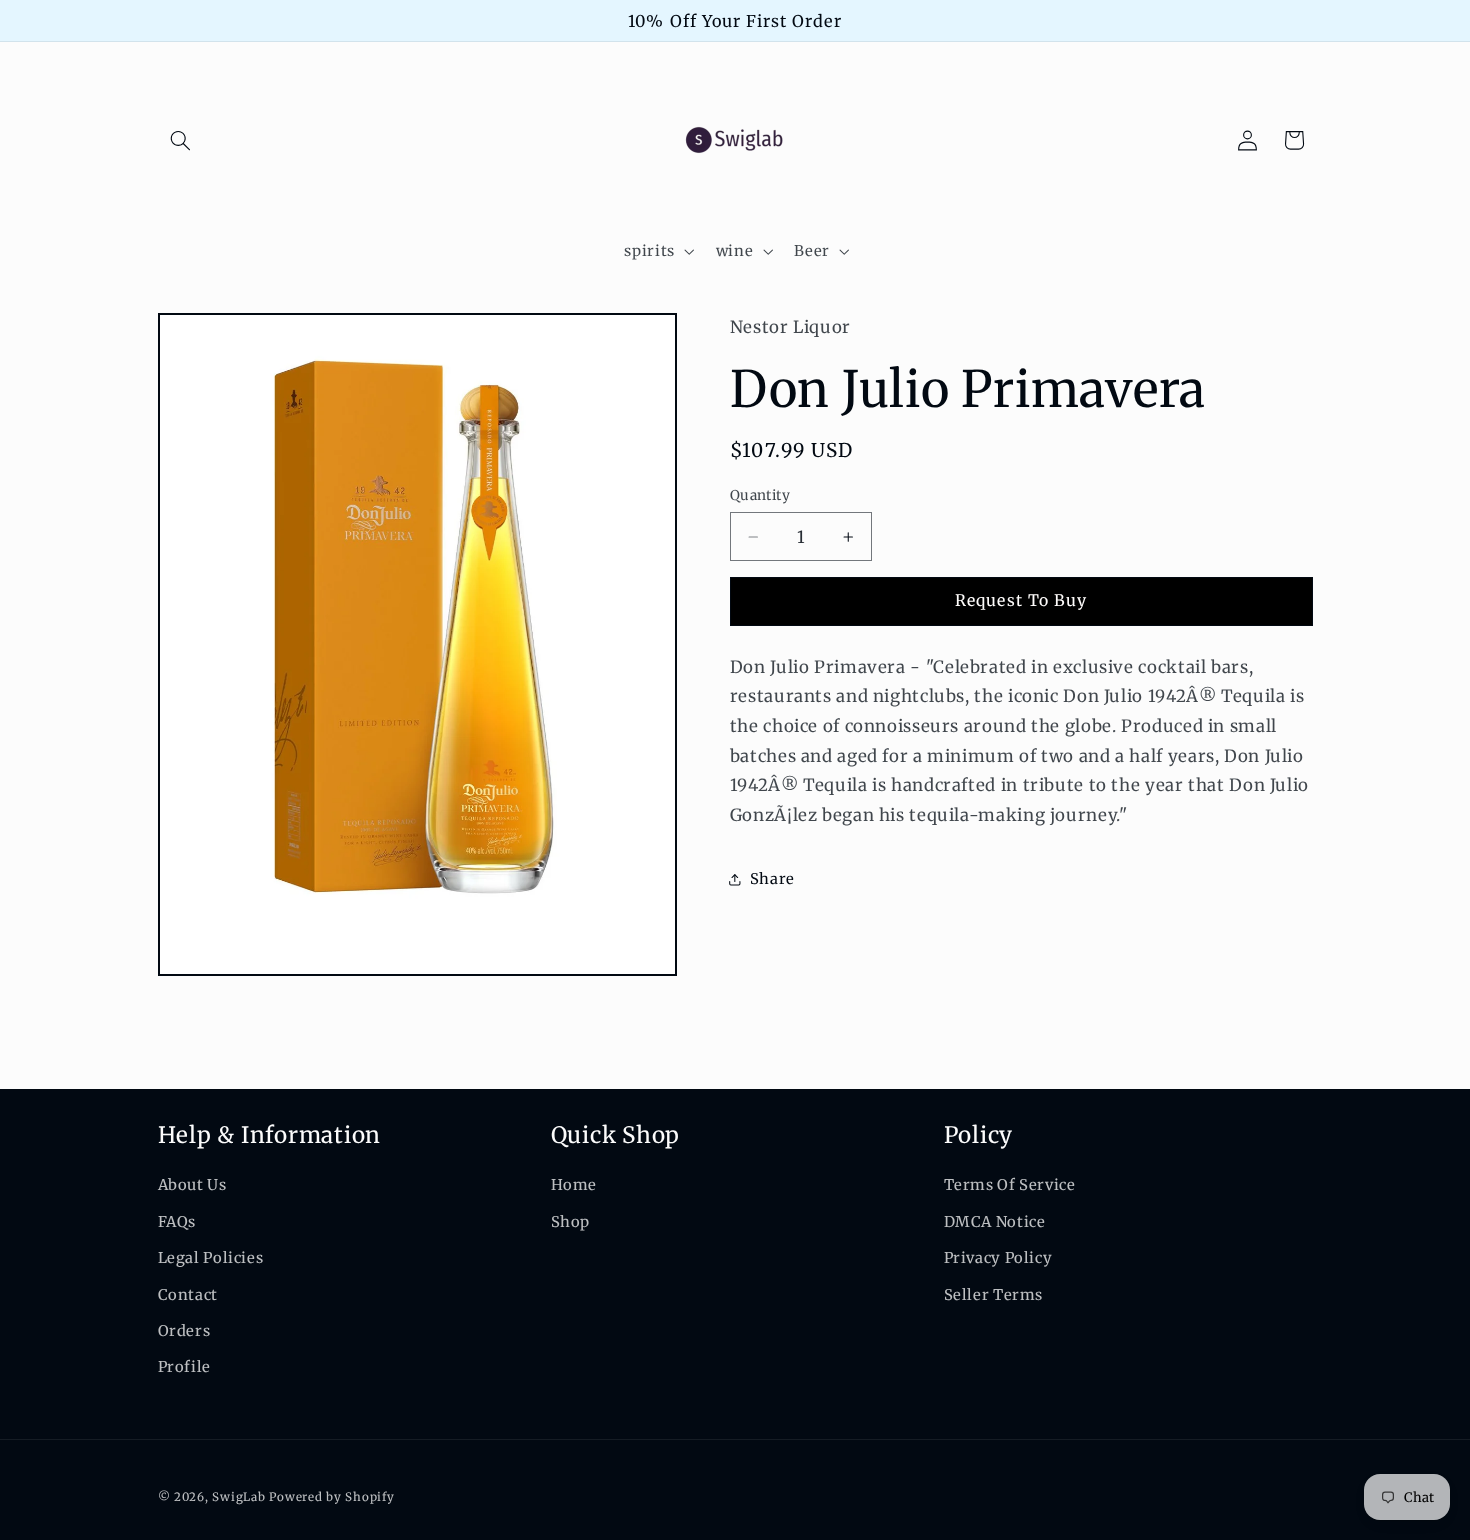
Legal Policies (211, 1258)
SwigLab (238, 1497)
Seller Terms (994, 1295)
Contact (188, 1295)
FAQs (177, 1222)
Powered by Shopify (331, 1497)
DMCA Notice (995, 1222)
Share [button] (772, 879)
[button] (181, 140)
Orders (184, 1331)
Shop (571, 1222)
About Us (192, 1185)
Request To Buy (1021, 600)
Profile (184, 1367)
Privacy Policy (998, 1258)
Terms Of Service (1010, 1185)
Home (574, 1185)
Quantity (760, 495)
